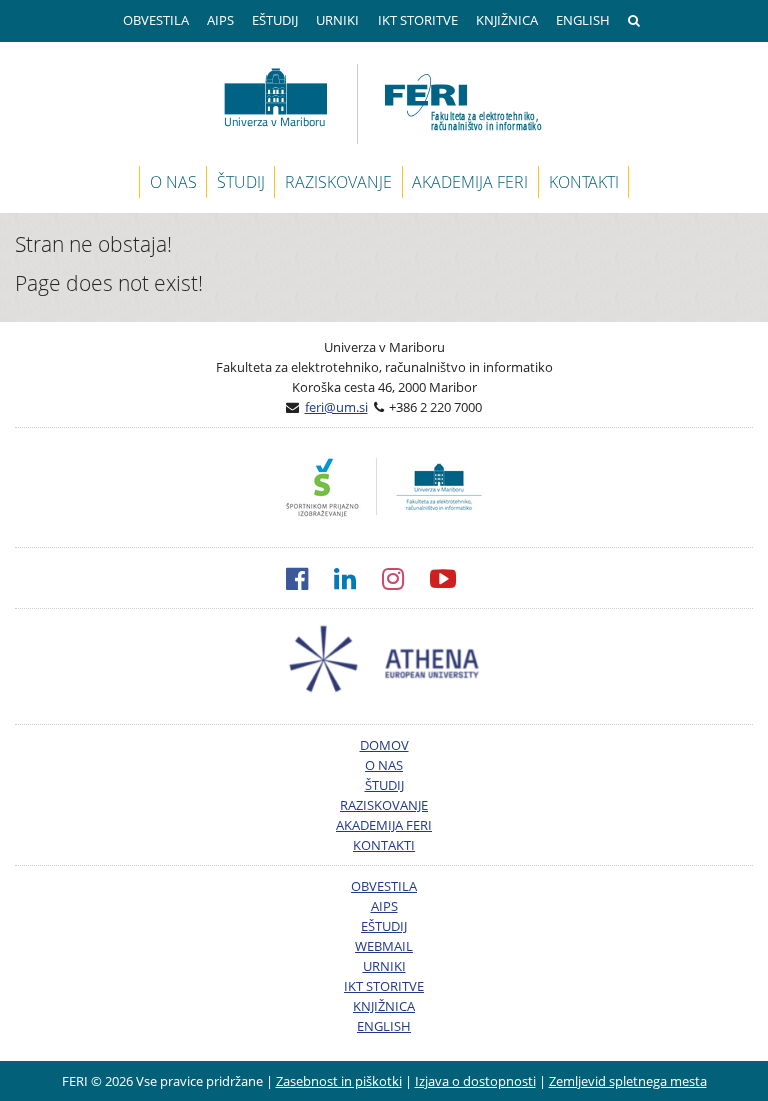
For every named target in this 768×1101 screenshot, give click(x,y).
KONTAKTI (584, 182)
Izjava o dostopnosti (475, 1081)
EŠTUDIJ (275, 20)
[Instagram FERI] (406, 578)
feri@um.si (336, 407)
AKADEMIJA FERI (470, 182)
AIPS (220, 20)
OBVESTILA (156, 20)
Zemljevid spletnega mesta (628, 1081)
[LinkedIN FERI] (358, 578)
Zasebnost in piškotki (339, 1081)
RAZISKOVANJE (338, 182)
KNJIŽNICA (507, 20)
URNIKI (337, 20)
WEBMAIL (384, 946)
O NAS (173, 182)
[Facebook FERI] (310, 578)
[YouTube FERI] (456, 578)
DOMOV (384, 745)
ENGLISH (583, 20)
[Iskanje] (636, 21)
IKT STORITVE (418, 20)
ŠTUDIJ (241, 182)
